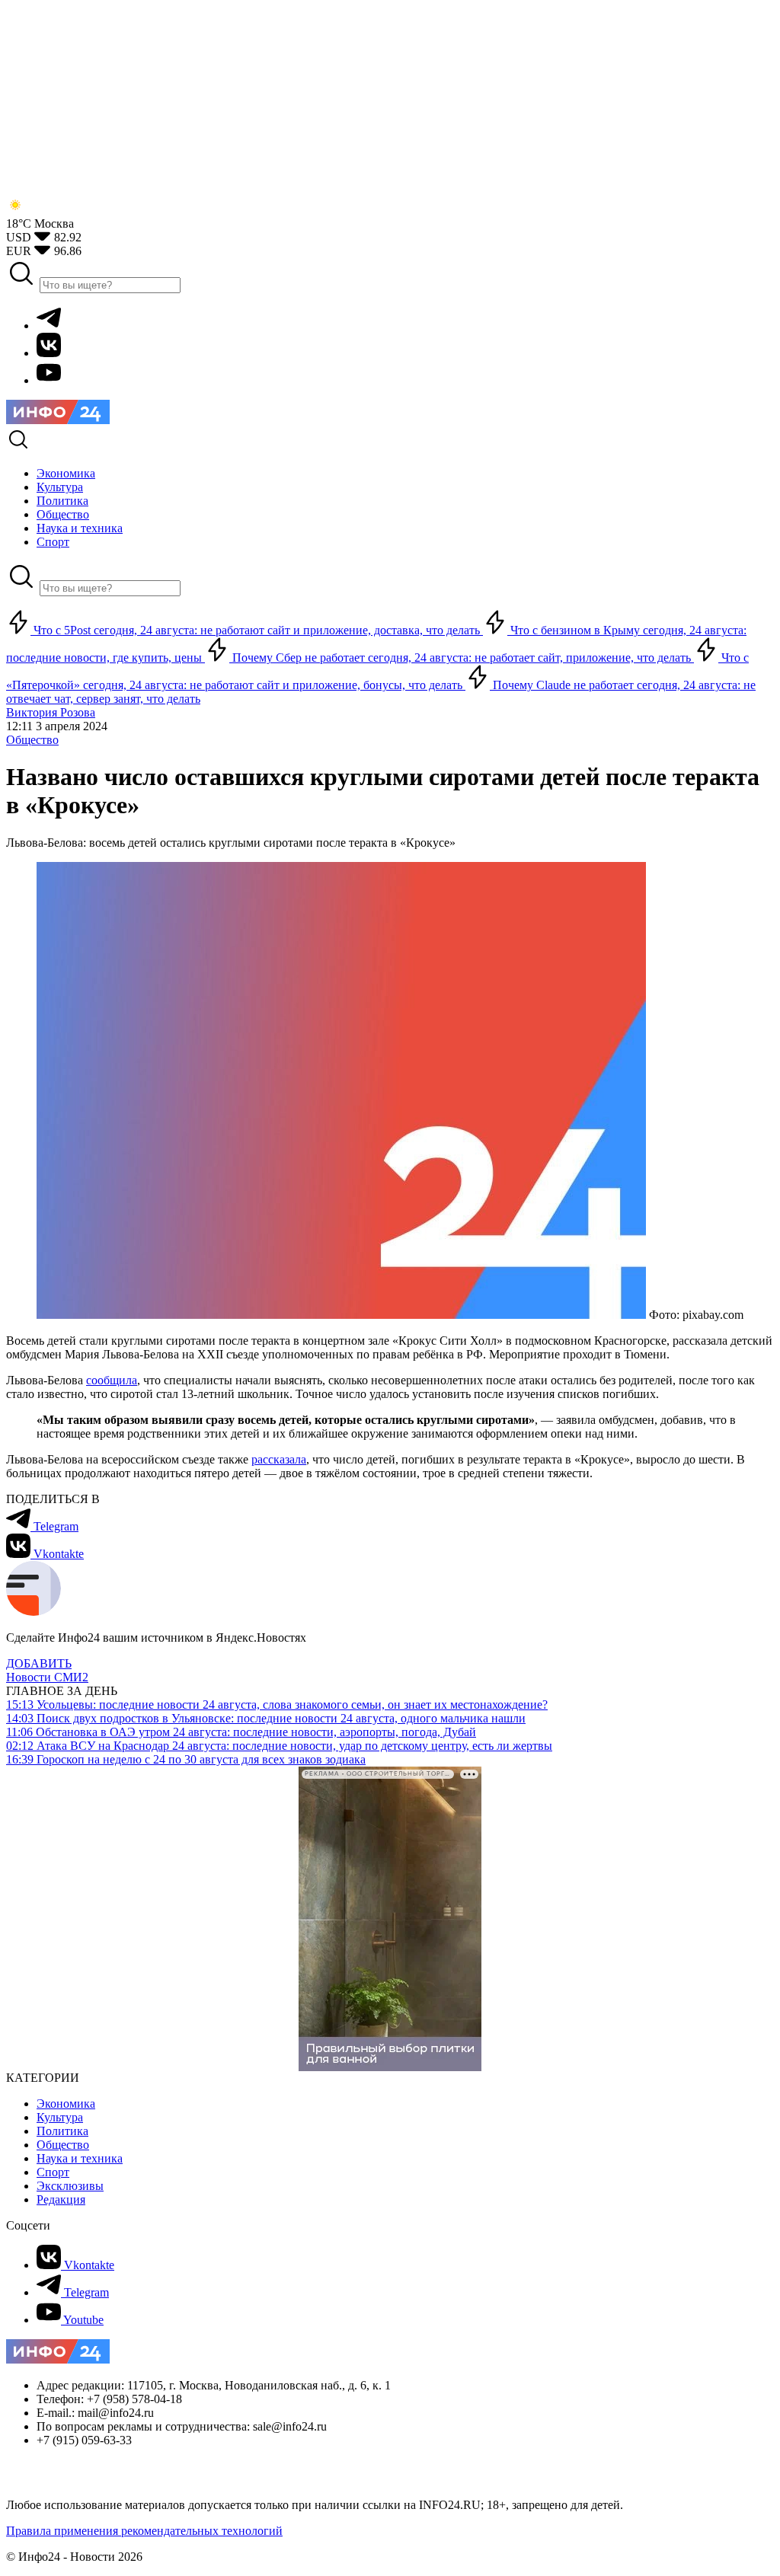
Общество (32, 740)
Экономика (66, 2104)
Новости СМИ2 (47, 1677)
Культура (60, 2117)
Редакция (61, 2199)
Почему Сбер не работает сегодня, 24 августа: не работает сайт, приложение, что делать (462, 658)
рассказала (279, 1459)
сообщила (112, 1380)
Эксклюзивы (70, 2186)
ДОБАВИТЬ (39, 1663)
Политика (62, 2131)
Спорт (53, 2172)
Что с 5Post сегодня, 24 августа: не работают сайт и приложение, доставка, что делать (257, 630)
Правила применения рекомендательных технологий (144, 2531)
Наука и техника (80, 2158)
